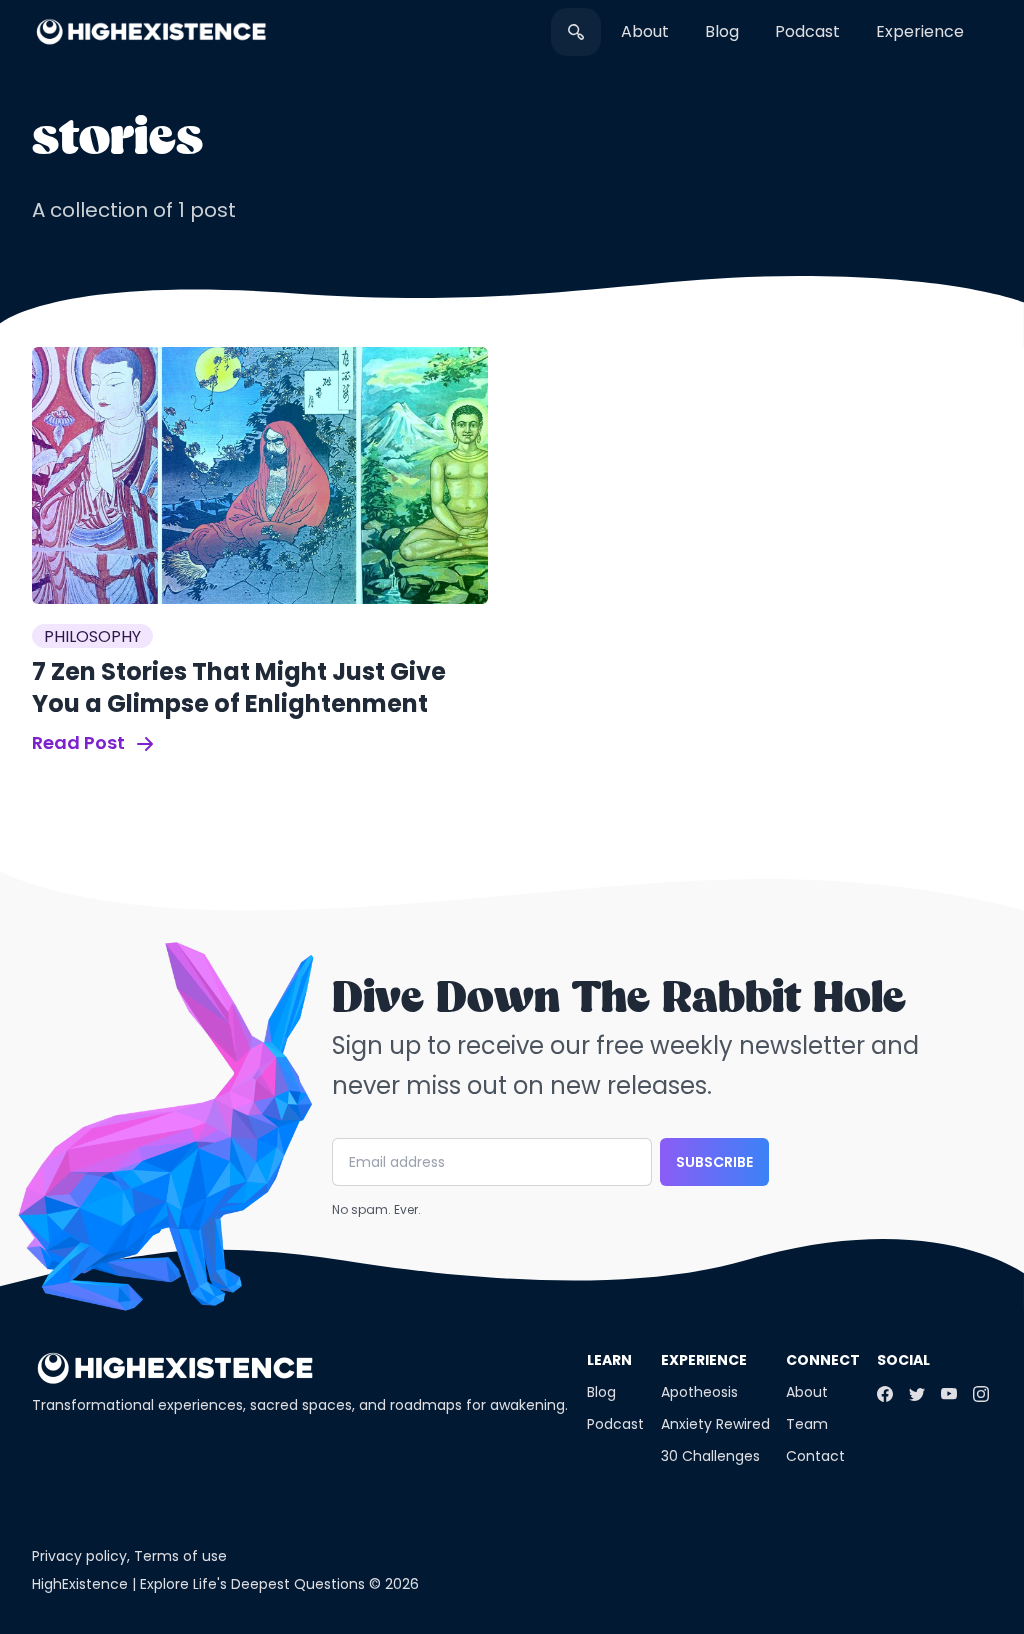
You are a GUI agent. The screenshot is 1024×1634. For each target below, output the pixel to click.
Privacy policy (79, 1556)
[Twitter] (917, 1394)
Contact (815, 1456)
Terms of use (180, 1556)
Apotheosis (699, 1392)
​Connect (823, 1360)
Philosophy (92, 636)
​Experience (920, 31)
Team (807, 1424)
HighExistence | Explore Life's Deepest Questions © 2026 (225, 1584)
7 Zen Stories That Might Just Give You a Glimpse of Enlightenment (239, 687)
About (645, 31)
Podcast (807, 31)
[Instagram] (981, 1394)
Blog (722, 31)
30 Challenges (710, 1456)
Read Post (80, 742)
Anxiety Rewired (715, 1424)
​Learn (609, 1360)
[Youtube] (949, 1394)
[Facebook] (885, 1394)
